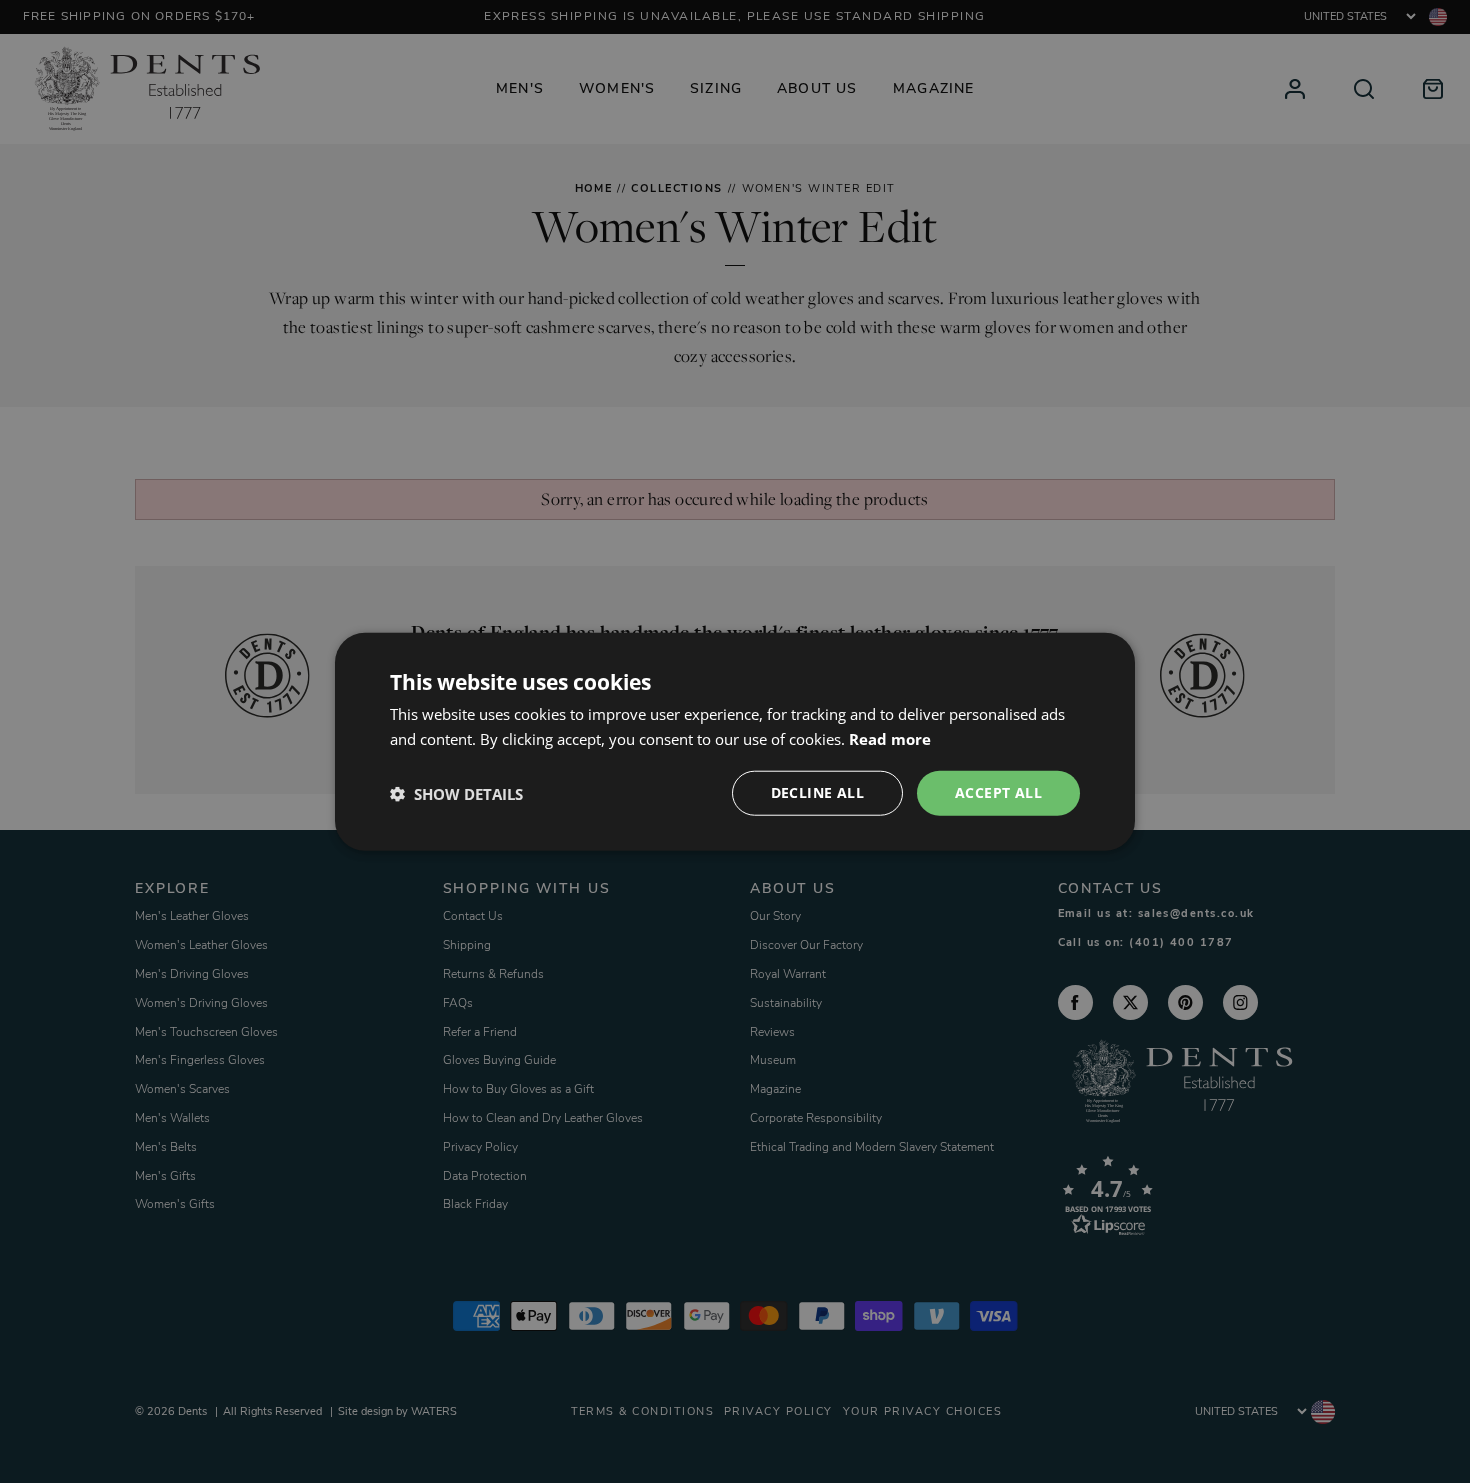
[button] (456, 793)
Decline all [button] (817, 792)
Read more (890, 738)
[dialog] (735, 741)
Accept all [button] (998, 792)
